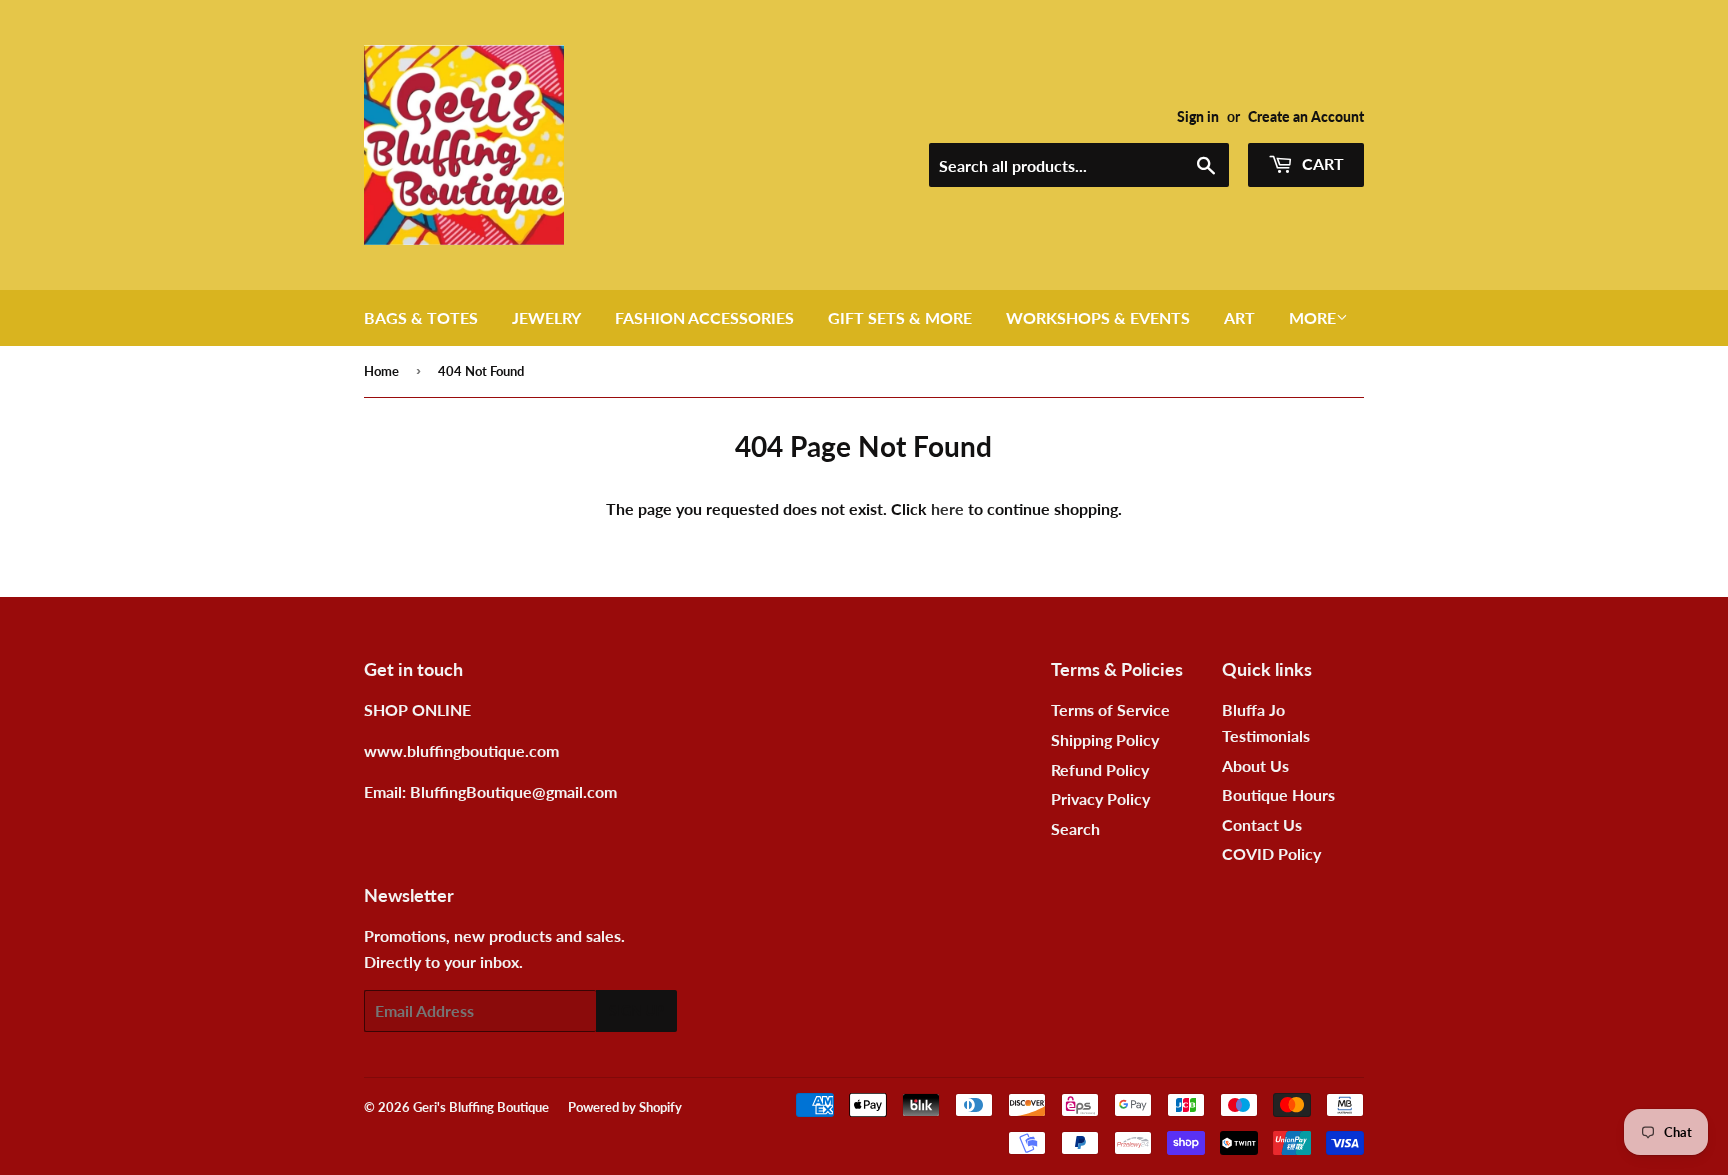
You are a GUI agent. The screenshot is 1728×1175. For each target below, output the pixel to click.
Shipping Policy (1105, 739)
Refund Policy (1100, 769)
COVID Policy (1271, 853)
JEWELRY (546, 317)
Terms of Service (1110, 709)
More (1312, 317)
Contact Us (1262, 824)
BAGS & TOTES (421, 317)
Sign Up (636, 1010)
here (947, 508)
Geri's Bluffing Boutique (481, 1107)
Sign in (1198, 117)
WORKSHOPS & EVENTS (1098, 317)
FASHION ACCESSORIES (704, 317)
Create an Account (1306, 117)
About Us (1255, 765)
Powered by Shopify (625, 1107)
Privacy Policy (1100, 798)
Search (1075, 828)
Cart (1321, 163)
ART (1239, 317)
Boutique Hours (1278, 794)
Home (381, 371)
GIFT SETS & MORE (900, 317)
